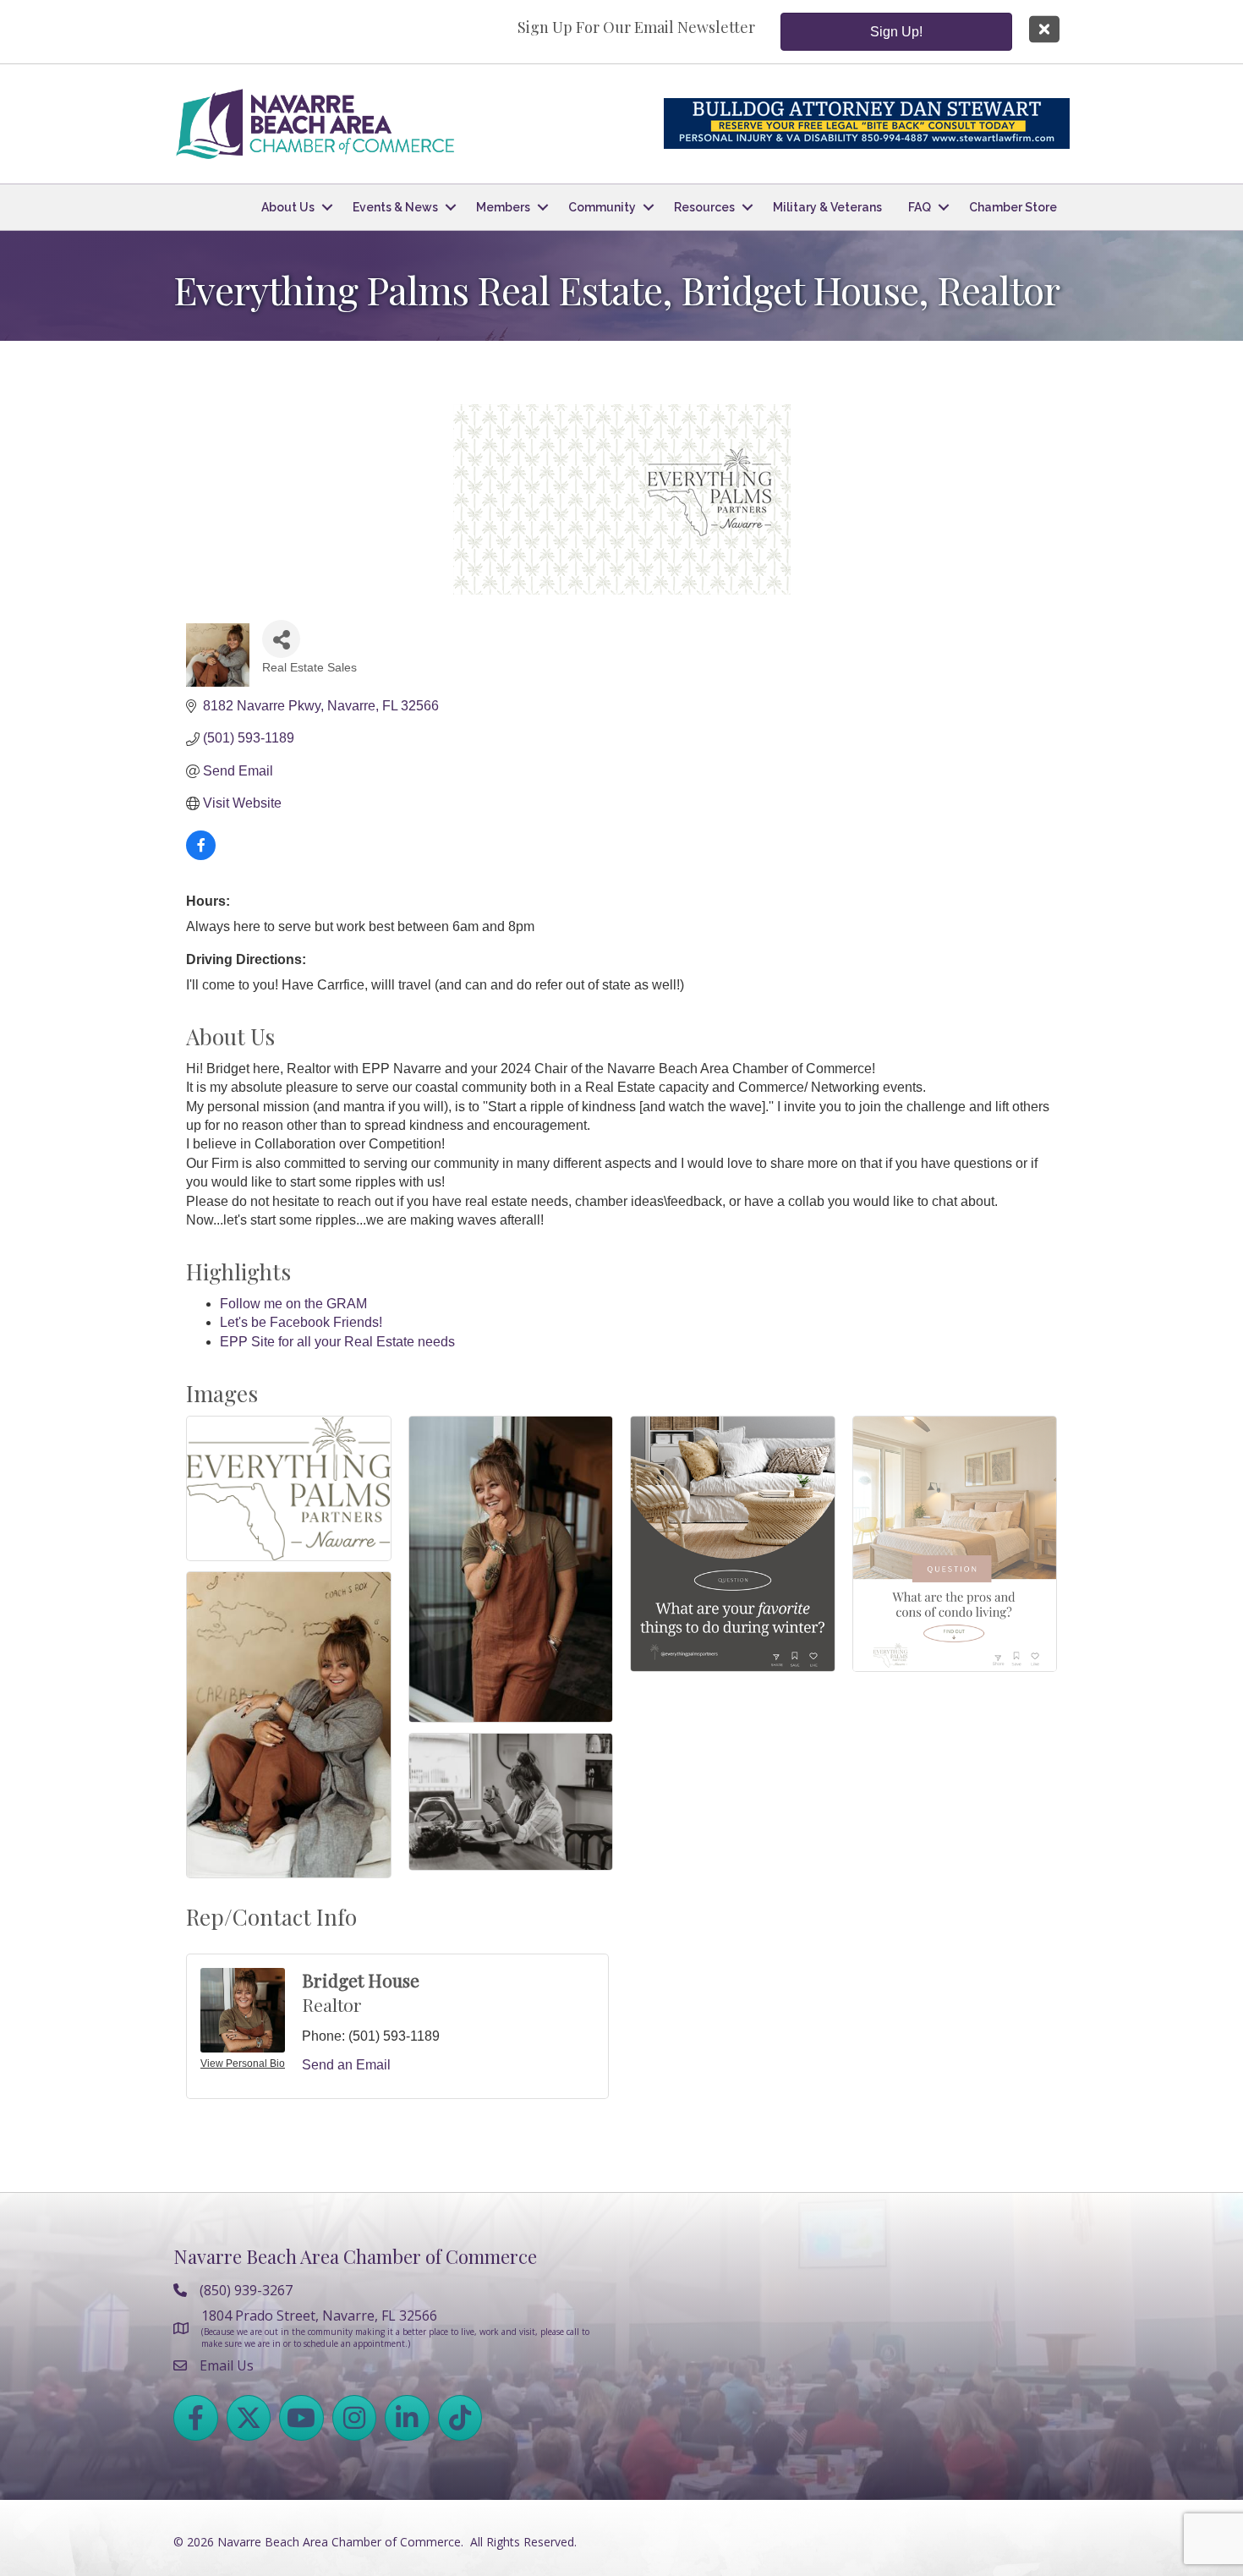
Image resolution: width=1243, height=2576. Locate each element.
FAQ (920, 207)
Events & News (395, 207)
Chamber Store (1013, 207)
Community (602, 207)
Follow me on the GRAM (293, 1304)
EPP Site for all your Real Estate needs (337, 1342)
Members (503, 207)
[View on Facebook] (201, 855)
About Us (288, 207)
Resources (704, 207)
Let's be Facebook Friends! (301, 1322)
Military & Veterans (827, 207)
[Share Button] (281, 639)
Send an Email (346, 2065)
